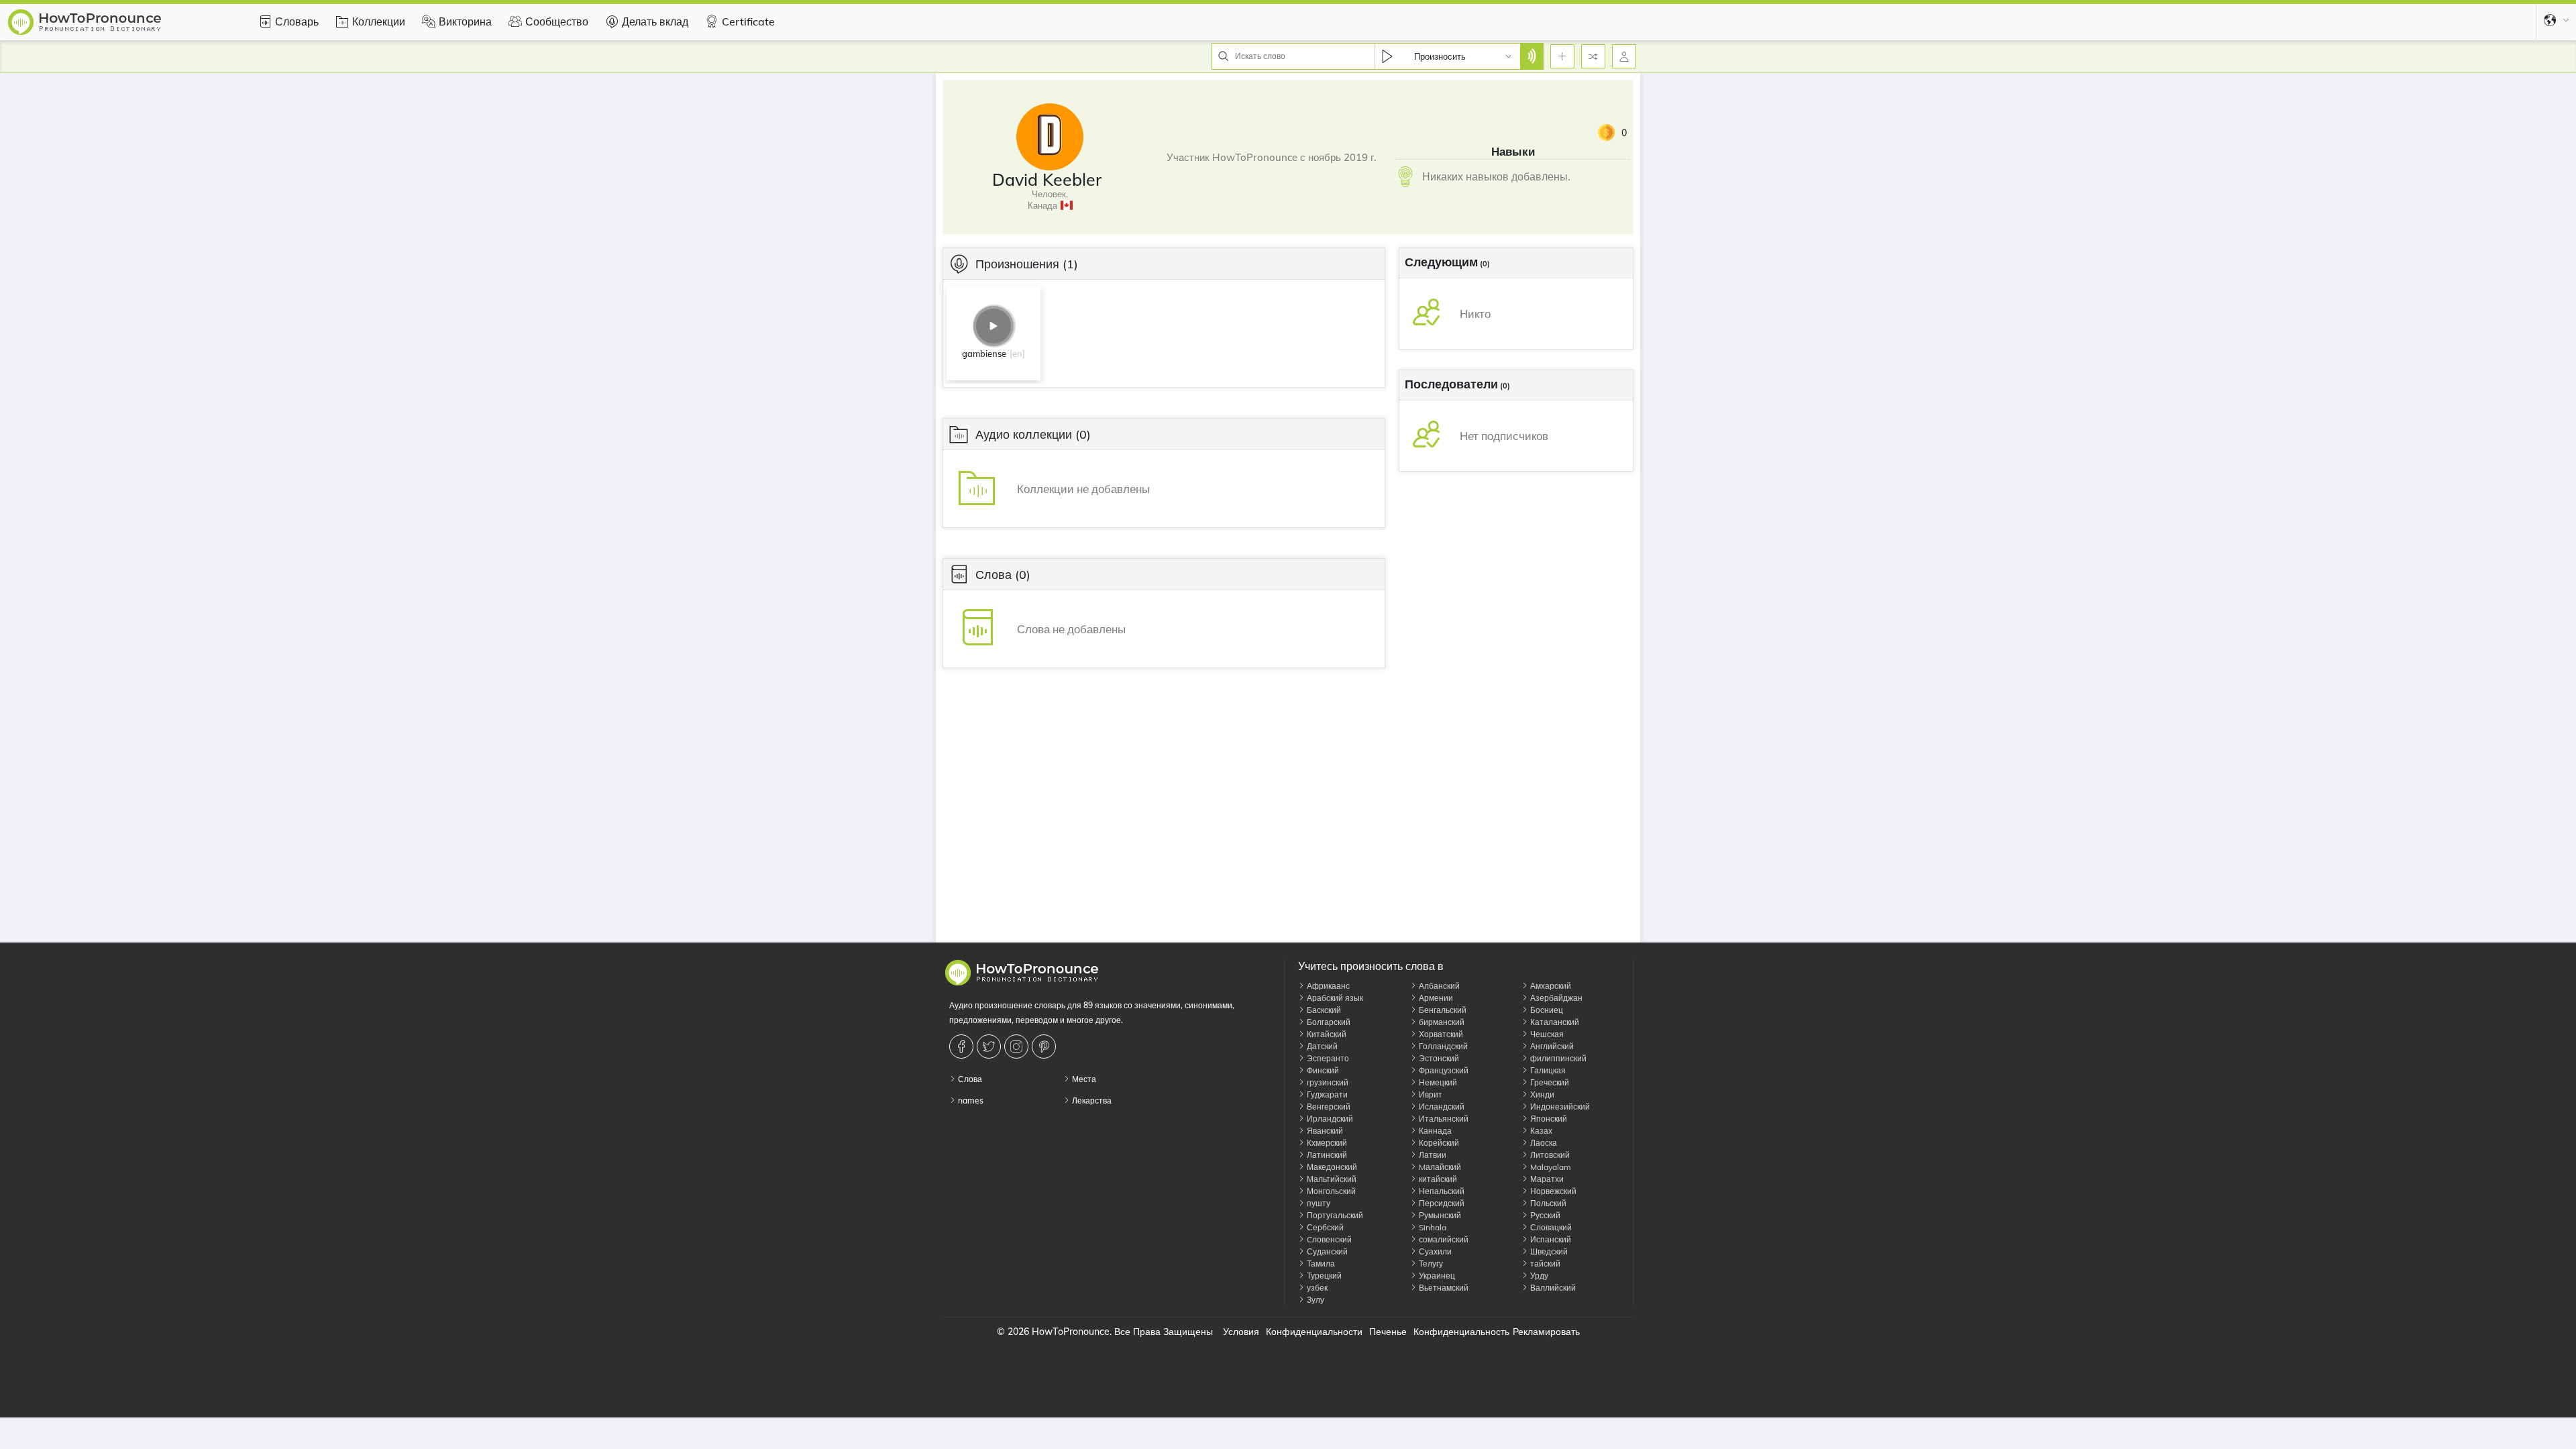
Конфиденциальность (1461, 1332)
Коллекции (379, 21)
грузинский (1327, 1082)
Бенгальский (1442, 1010)
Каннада (1434, 1131)
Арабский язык (1334, 998)
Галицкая (1547, 1070)
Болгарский (1328, 1022)
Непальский (1441, 1191)
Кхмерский (1326, 1143)
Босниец (1546, 1010)
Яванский (1324, 1131)
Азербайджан (1555, 998)
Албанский (1438, 986)
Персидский (1441, 1203)
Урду (1538, 1276)
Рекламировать (1546, 1332)
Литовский (1549, 1155)
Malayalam (1550, 1167)
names (970, 1101)
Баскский (1323, 1010)
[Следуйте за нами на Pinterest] (1045, 1046)
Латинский (1326, 1155)
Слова (969, 1079)
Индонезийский (1559, 1107)
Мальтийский (1331, 1179)
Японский (1548, 1119)
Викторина (465, 21)
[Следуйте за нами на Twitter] (990, 1046)
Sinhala (1432, 1227)
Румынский (1439, 1215)
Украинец (1436, 1276)
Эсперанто (1327, 1058)
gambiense (984, 354)
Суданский (1326, 1251)
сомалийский (1443, 1239)
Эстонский (1438, 1058)
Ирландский (1329, 1119)
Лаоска (1543, 1143)
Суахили (1434, 1251)
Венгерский (1328, 1107)
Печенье (1388, 1332)
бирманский (1441, 1022)
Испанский (1550, 1239)
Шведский (1548, 1251)
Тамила (1320, 1264)
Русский (1544, 1215)
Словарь (297, 21)
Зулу (1314, 1300)
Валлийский (1552, 1288)
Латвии (1432, 1155)
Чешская (1546, 1034)
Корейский (1438, 1143)
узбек (1316, 1288)
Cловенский (1328, 1239)
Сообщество (557, 21)
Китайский (1326, 1034)
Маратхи (1546, 1179)
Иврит (1430, 1094)
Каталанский (1554, 1022)
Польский (1547, 1203)
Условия (1241, 1332)
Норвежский (1552, 1191)
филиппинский (1557, 1058)
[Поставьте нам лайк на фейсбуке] (963, 1046)
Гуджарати (1326, 1094)
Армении (1435, 998)
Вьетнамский (1443, 1288)
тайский (1544, 1264)
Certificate (748, 21)
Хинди (1541, 1094)
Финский (1322, 1070)
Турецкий (1323, 1276)
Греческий (1549, 1082)
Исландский (1441, 1107)
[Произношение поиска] (1532, 56)
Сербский (1324, 1227)
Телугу (1430, 1264)
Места (1083, 1079)
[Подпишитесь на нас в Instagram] (1018, 1046)
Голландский (1442, 1046)
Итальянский (1443, 1119)
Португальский (1334, 1215)
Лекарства (1091, 1101)
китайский (1437, 1179)
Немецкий (1437, 1082)
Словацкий (1550, 1227)
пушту (1318, 1203)
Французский (1443, 1070)
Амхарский (1550, 986)
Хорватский (1440, 1034)
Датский (1321, 1046)
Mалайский (1439, 1167)
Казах (1540, 1131)
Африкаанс (1327, 986)
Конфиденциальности (1314, 1332)
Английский (1551, 1046)
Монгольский (1330, 1191)
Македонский (1331, 1167)
